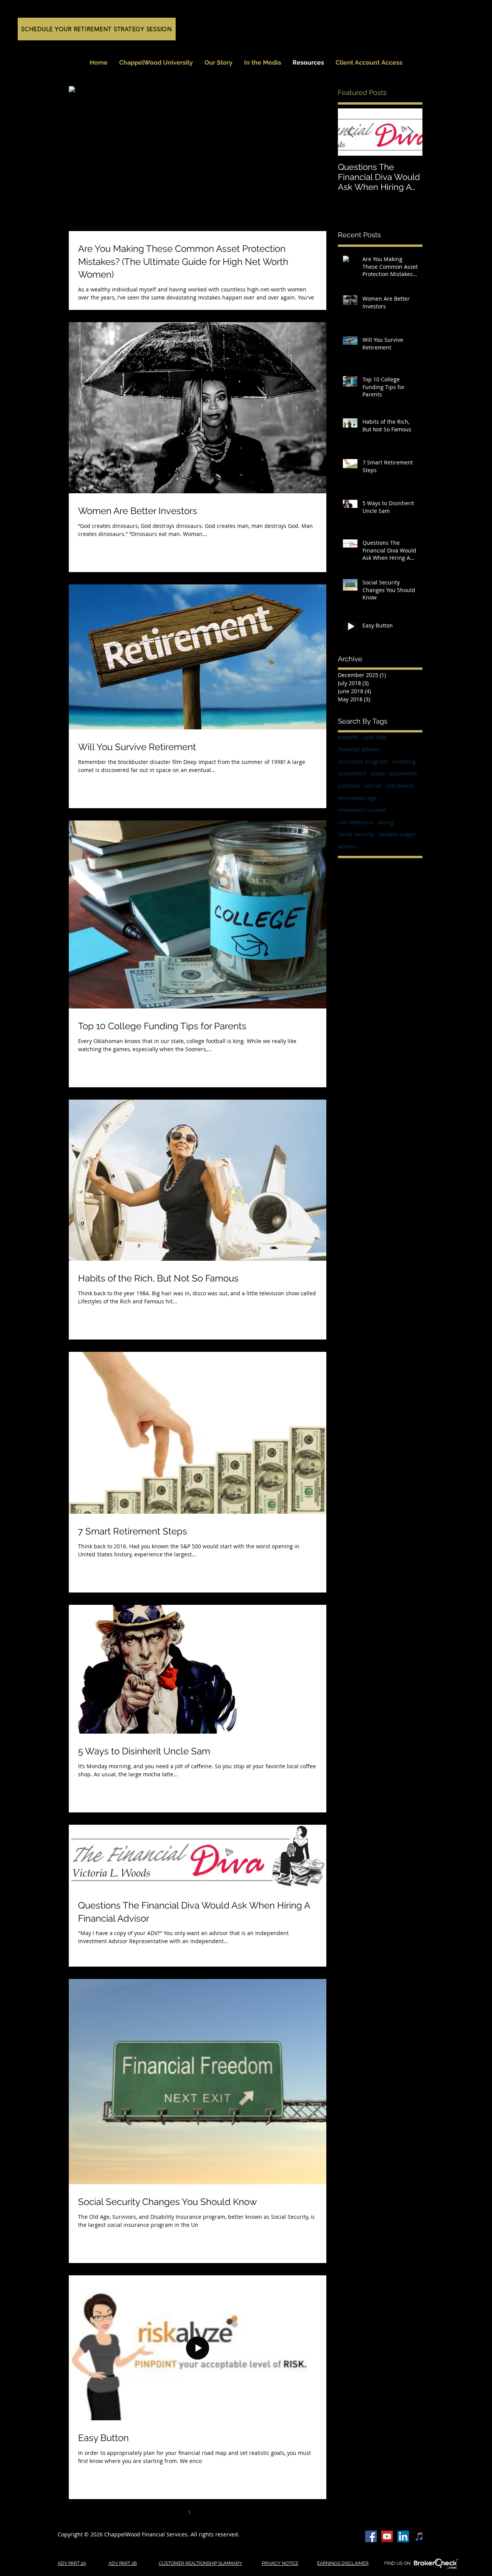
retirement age (357, 798)
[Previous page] (173, 2512)
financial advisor (359, 749)
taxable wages (397, 834)
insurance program (363, 761)
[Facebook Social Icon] (371, 2536)
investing (404, 761)
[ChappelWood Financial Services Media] (387, 2536)
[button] (263, 63)
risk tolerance (355, 822)
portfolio (349, 786)
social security (356, 834)
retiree (373, 786)
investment (352, 773)
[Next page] (222, 2512)
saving (386, 822)
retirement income (362, 810)
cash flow (375, 737)
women (347, 846)
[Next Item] (410, 132)
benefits (348, 737)
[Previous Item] (350, 132)
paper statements (394, 773)
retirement (400, 786)
